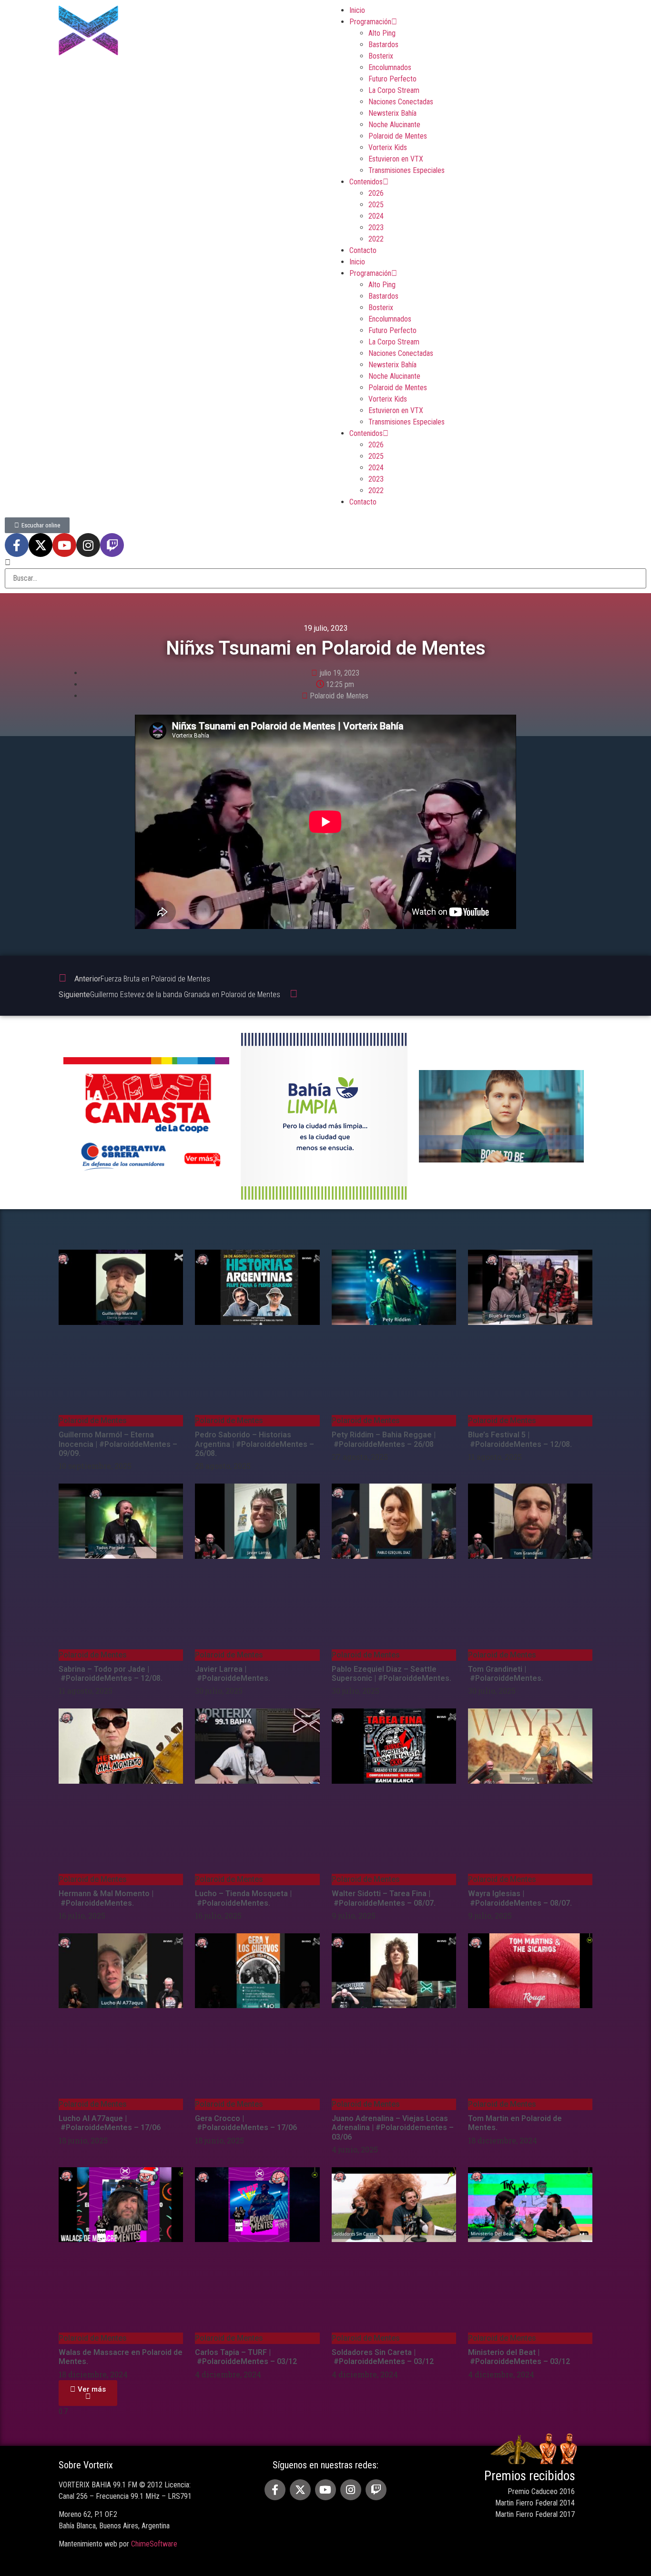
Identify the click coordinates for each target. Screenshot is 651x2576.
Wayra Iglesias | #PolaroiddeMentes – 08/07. (520, 1898)
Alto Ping (382, 33)
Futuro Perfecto (392, 79)
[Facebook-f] (17, 545)
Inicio (357, 10)
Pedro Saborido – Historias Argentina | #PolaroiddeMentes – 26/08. (254, 1444)
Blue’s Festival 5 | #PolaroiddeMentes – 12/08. (520, 1439)
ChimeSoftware (154, 2544)
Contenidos (366, 182)
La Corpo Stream (394, 90)
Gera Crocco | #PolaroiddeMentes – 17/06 (247, 2123)
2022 (376, 239)
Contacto (363, 250)
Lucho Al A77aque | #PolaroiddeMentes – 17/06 (110, 2123)
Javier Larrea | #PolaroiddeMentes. (233, 1674)
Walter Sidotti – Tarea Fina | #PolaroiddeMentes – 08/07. (384, 1898)
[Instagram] (88, 545)
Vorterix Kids (388, 147)
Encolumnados (390, 67)
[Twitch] (112, 545)
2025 (376, 205)
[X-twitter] (41, 545)
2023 (376, 227)
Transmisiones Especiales (407, 170)
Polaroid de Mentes (398, 136)
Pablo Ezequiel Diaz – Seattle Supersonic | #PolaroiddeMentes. (392, 1674)
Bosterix (381, 56)
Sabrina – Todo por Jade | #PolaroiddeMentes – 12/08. (111, 1674)
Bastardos (383, 45)
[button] (88, 2393)
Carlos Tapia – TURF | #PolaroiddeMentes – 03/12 (246, 2357)
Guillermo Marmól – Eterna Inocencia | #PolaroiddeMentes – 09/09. (118, 1444)
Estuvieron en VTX (396, 159)
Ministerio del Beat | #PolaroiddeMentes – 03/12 (519, 2357)
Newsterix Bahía (392, 113)
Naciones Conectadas (401, 102)
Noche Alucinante (394, 125)
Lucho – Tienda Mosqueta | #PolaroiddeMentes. (243, 1898)
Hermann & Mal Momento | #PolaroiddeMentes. (106, 1898)
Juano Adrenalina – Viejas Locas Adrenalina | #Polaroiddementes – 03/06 (393, 2127)
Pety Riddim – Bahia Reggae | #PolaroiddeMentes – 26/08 (384, 1439)
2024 (376, 216)
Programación (370, 22)
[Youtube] (64, 545)
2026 (376, 193)
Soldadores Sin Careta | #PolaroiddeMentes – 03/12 (383, 2357)
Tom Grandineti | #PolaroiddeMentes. (506, 1674)
